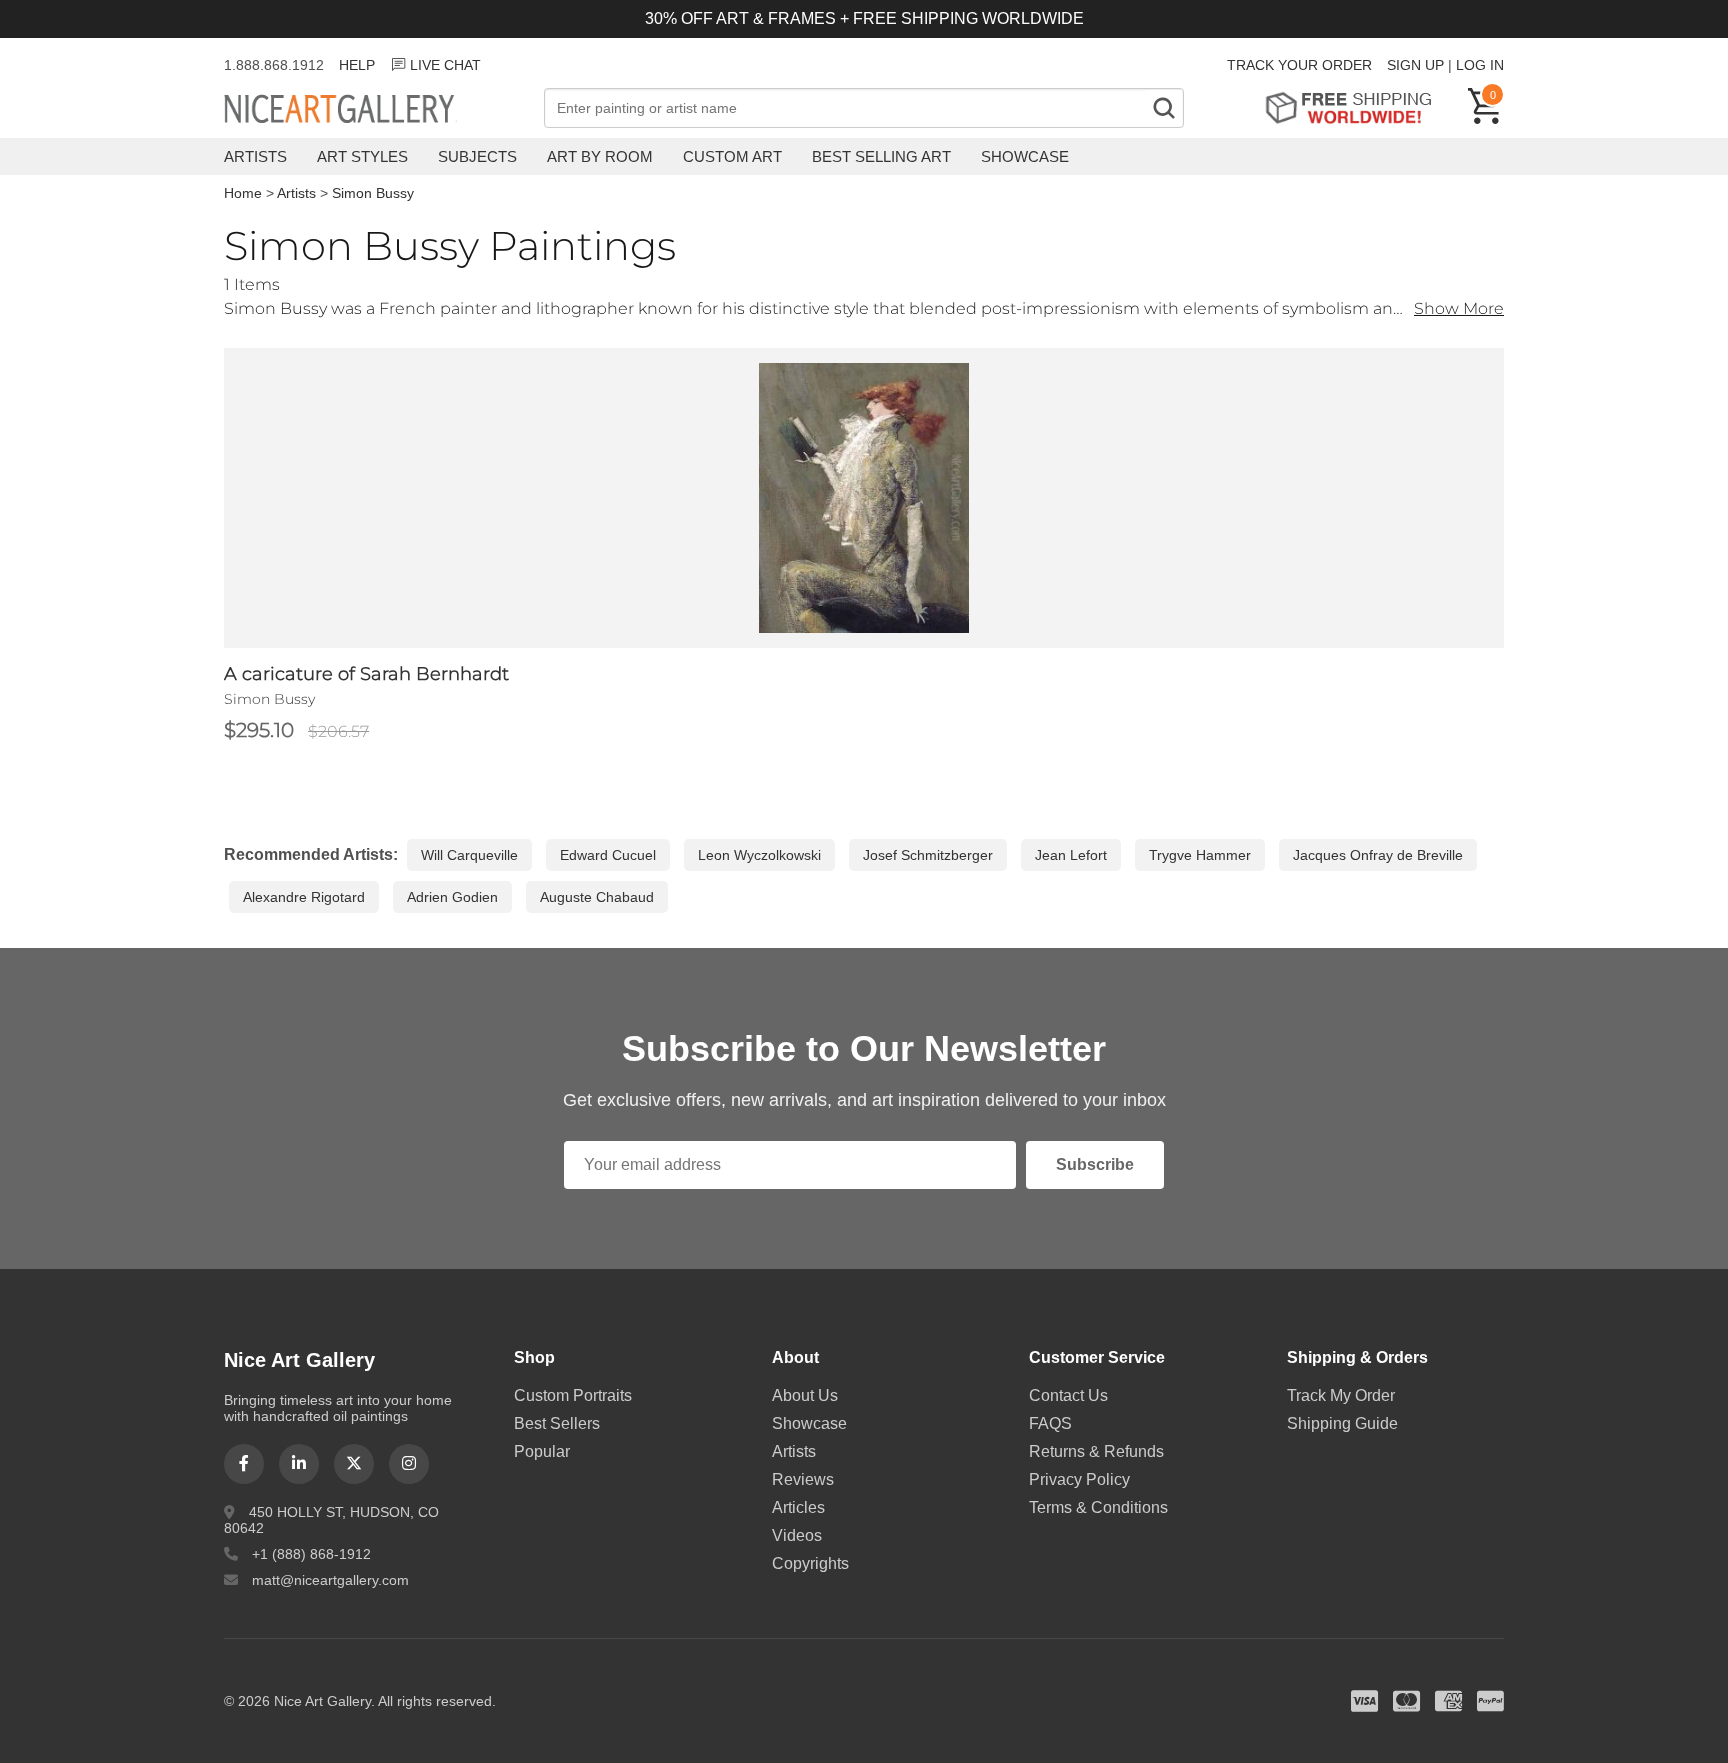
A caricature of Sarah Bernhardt (366, 674)
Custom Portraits (573, 1395)
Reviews (803, 1479)
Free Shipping (1355, 107)
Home (243, 193)
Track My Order (1341, 1395)
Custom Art (732, 156)
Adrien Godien (452, 897)
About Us (805, 1395)
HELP (357, 65)
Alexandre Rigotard (304, 897)
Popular (542, 1451)
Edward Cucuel (608, 855)
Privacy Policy (1079, 1479)
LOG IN (1480, 65)
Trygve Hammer (1200, 855)
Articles (798, 1507)
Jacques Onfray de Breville (1378, 855)
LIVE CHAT (445, 65)
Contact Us (1068, 1395)
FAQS (1050, 1423)
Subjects (477, 156)
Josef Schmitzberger (928, 855)
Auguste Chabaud (597, 897)
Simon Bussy (373, 193)
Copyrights (810, 1563)
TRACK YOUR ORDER (1299, 65)
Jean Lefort (1071, 855)
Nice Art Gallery (374, 110)
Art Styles (362, 156)
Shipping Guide (1342, 1423)
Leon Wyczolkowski (759, 855)
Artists (255, 156)
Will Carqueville (469, 855)
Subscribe (1095, 1164)
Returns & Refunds (1096, 1451)
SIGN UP (1415, 65)
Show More (1459, 308)
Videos (797, 1535)
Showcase (1025, 156)
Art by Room (600, 156)
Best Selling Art (881, 156)
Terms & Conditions (1098, 1507)
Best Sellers (557, 1423)
